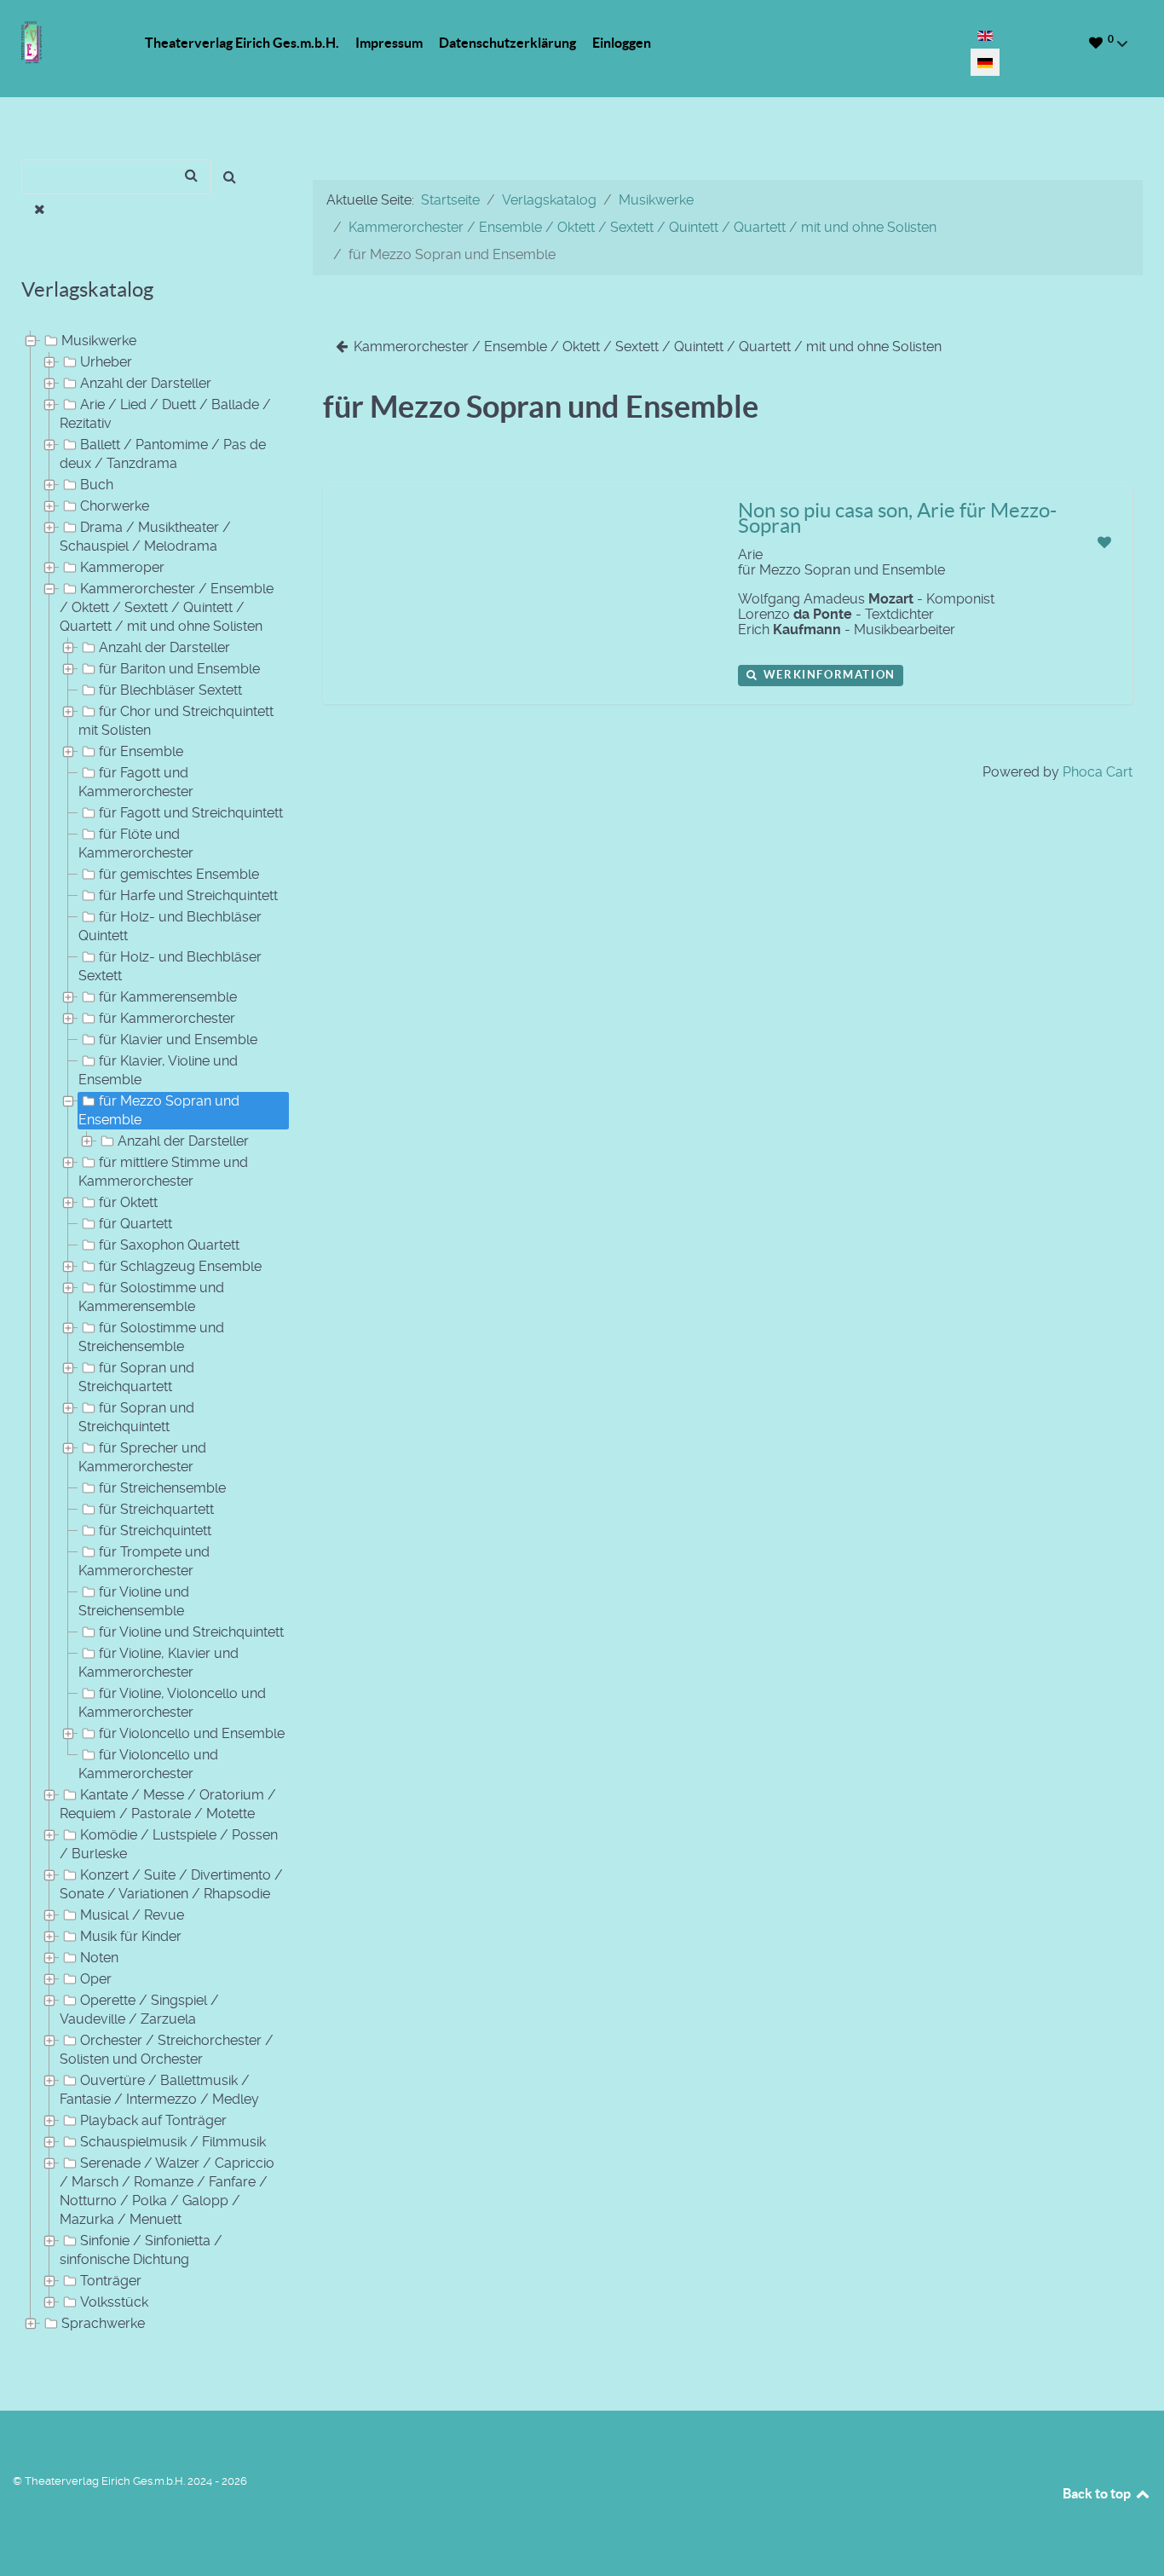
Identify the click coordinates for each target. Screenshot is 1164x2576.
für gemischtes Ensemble (179, 874)
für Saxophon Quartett (169, 1245)
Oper (96, 1979)
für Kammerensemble (168, 997)
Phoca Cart (1098, 772)
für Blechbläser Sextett (170, 690)
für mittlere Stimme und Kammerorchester (163, 1172)
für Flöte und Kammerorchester (136, 843)
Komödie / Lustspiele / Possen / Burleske (169, 1844)
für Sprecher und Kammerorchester (142, 1457)
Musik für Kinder (131, 1936)
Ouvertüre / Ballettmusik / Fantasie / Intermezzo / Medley (159, 2090)
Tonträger (111, 2281)
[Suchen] (230, 177)
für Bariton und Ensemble (179, 669)
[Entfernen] (40, 210)
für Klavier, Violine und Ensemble (158, 1070)
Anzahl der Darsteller (146, 383)
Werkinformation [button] (827, 675)
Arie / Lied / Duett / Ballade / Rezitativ (165, 414)
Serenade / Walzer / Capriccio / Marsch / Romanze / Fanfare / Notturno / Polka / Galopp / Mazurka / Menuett (167, 2191)
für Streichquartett (156, 1509)
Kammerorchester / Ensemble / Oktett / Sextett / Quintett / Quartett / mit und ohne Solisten (167, 607)
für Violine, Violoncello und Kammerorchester (172, 1703)
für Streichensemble (162, 1488)
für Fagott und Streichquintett (191, 813)
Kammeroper (122, 567)
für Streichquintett (155, 1531)
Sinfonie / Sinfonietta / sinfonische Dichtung (141, 2250)
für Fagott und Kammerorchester (136, 782)
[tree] (146, 1333)
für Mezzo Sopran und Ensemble (159, 1110)
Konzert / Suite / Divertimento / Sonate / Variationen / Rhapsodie (171, 1884)
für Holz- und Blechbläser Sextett (170, 966)
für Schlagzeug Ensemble (180, 1266)
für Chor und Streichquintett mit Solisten (176, 721)
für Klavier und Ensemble (178, 1040)
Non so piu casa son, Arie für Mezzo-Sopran (897, 518)
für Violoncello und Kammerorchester (148, 1764)
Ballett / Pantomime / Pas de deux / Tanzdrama (163, 454)
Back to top (1098, 2493)
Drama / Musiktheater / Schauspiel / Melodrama (145, 537)
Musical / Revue (132, 1915)
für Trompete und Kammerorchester (144, 1561)
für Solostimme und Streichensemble (151, 1337)
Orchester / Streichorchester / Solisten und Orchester (167, 2050)
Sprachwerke (103, 2323)
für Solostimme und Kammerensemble (151, 1297)
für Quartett (135, 1224)
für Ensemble (141, 751)
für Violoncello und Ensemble (192, 1733)
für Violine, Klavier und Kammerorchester (158, 1663)
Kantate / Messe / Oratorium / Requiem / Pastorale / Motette (168, 1804)
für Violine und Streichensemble (134, 1601)
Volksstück (114, 2302)
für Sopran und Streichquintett (136, 1417)
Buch (97, 485)
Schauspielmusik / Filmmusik (173, 2142)
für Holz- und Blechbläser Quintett (170, 926)
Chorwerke (115, 506)
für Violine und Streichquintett (191, 1632)
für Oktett (128, 1202)
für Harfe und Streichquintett (188, 895)
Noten (99, 1958)
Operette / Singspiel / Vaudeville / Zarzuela (139, 2010)
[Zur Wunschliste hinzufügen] (1104, 543)
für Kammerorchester (167, 1018)
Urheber (106, 362)
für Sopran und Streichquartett (136, 1377)
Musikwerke (99, 341)
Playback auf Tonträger (153, 2120)
